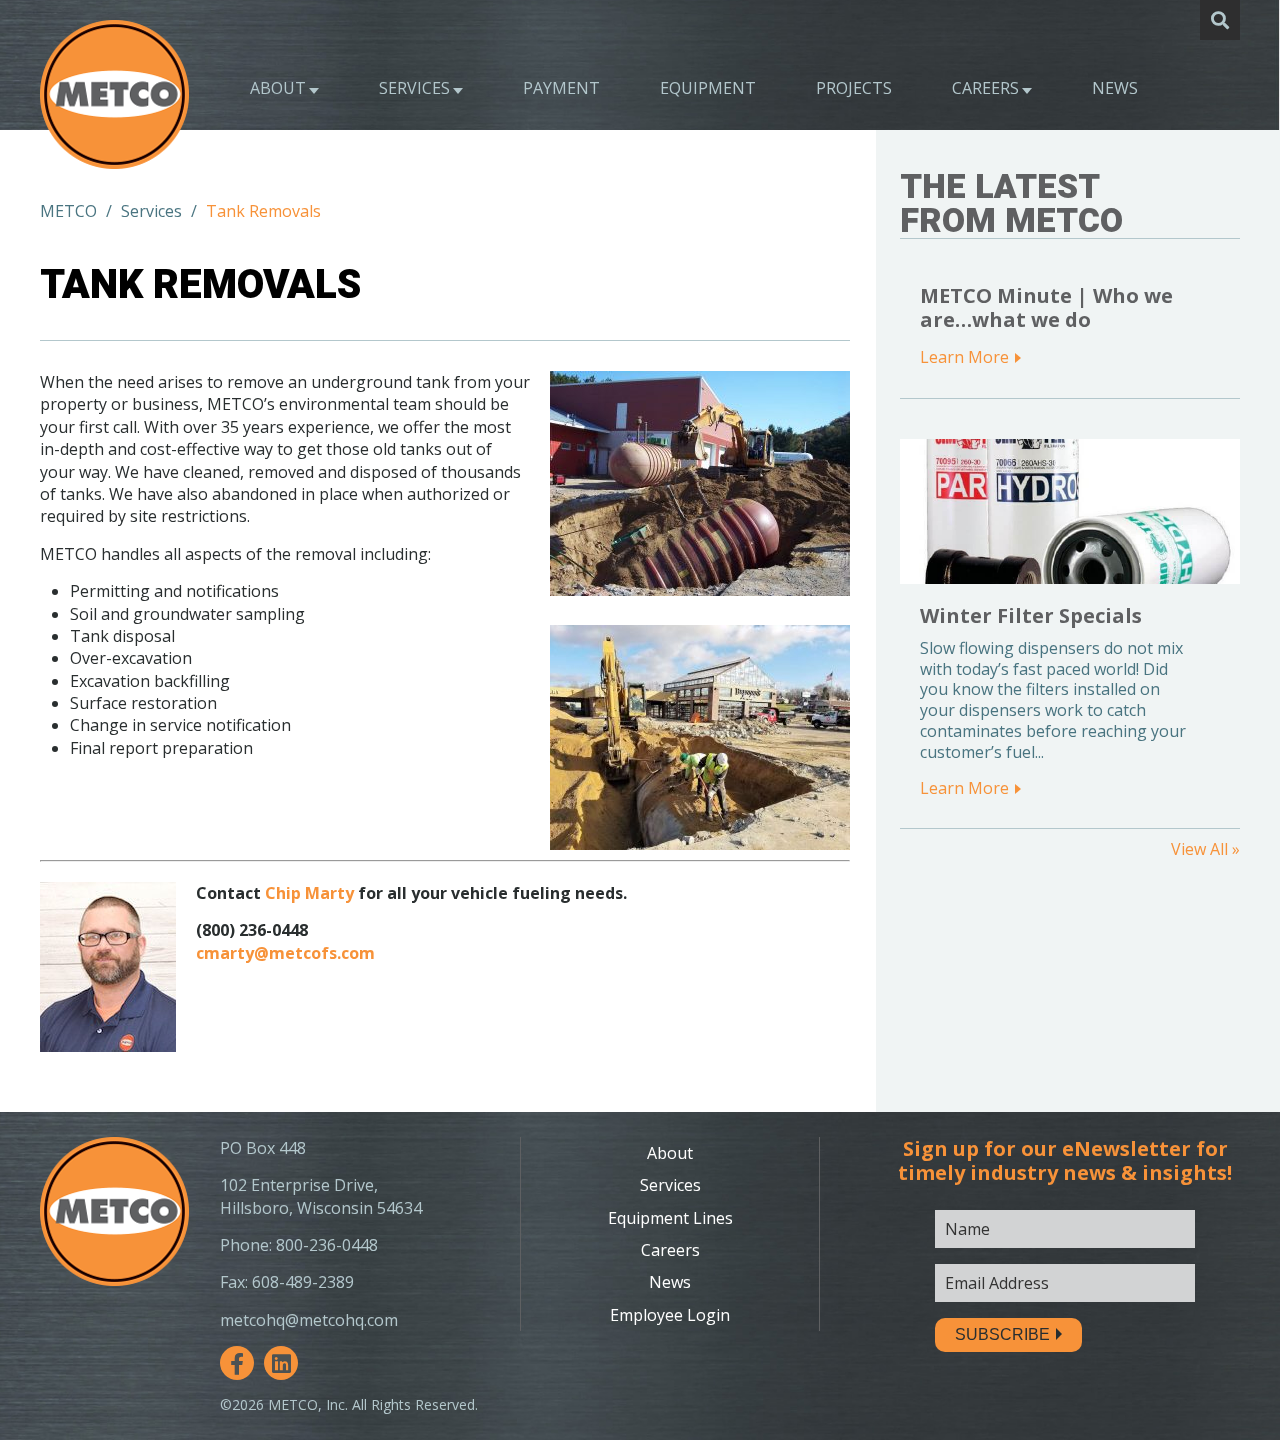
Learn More (964, 357)
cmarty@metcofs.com (285, 953)
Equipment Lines (670, 1218)
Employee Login (670, 1315)
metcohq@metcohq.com (309, 1320)
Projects (854, 88)
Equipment (708, 88)
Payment (561, 88)
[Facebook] (237, 1363)
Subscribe (1002, 1334)
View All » (1205, 849)
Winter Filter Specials (1031, 615)
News (1115, 88)
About (278, 88)
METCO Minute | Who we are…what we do (1046, 307)
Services (414, 88)
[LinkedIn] (281, 1363)
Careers (985, 88)
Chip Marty (309, 893)
